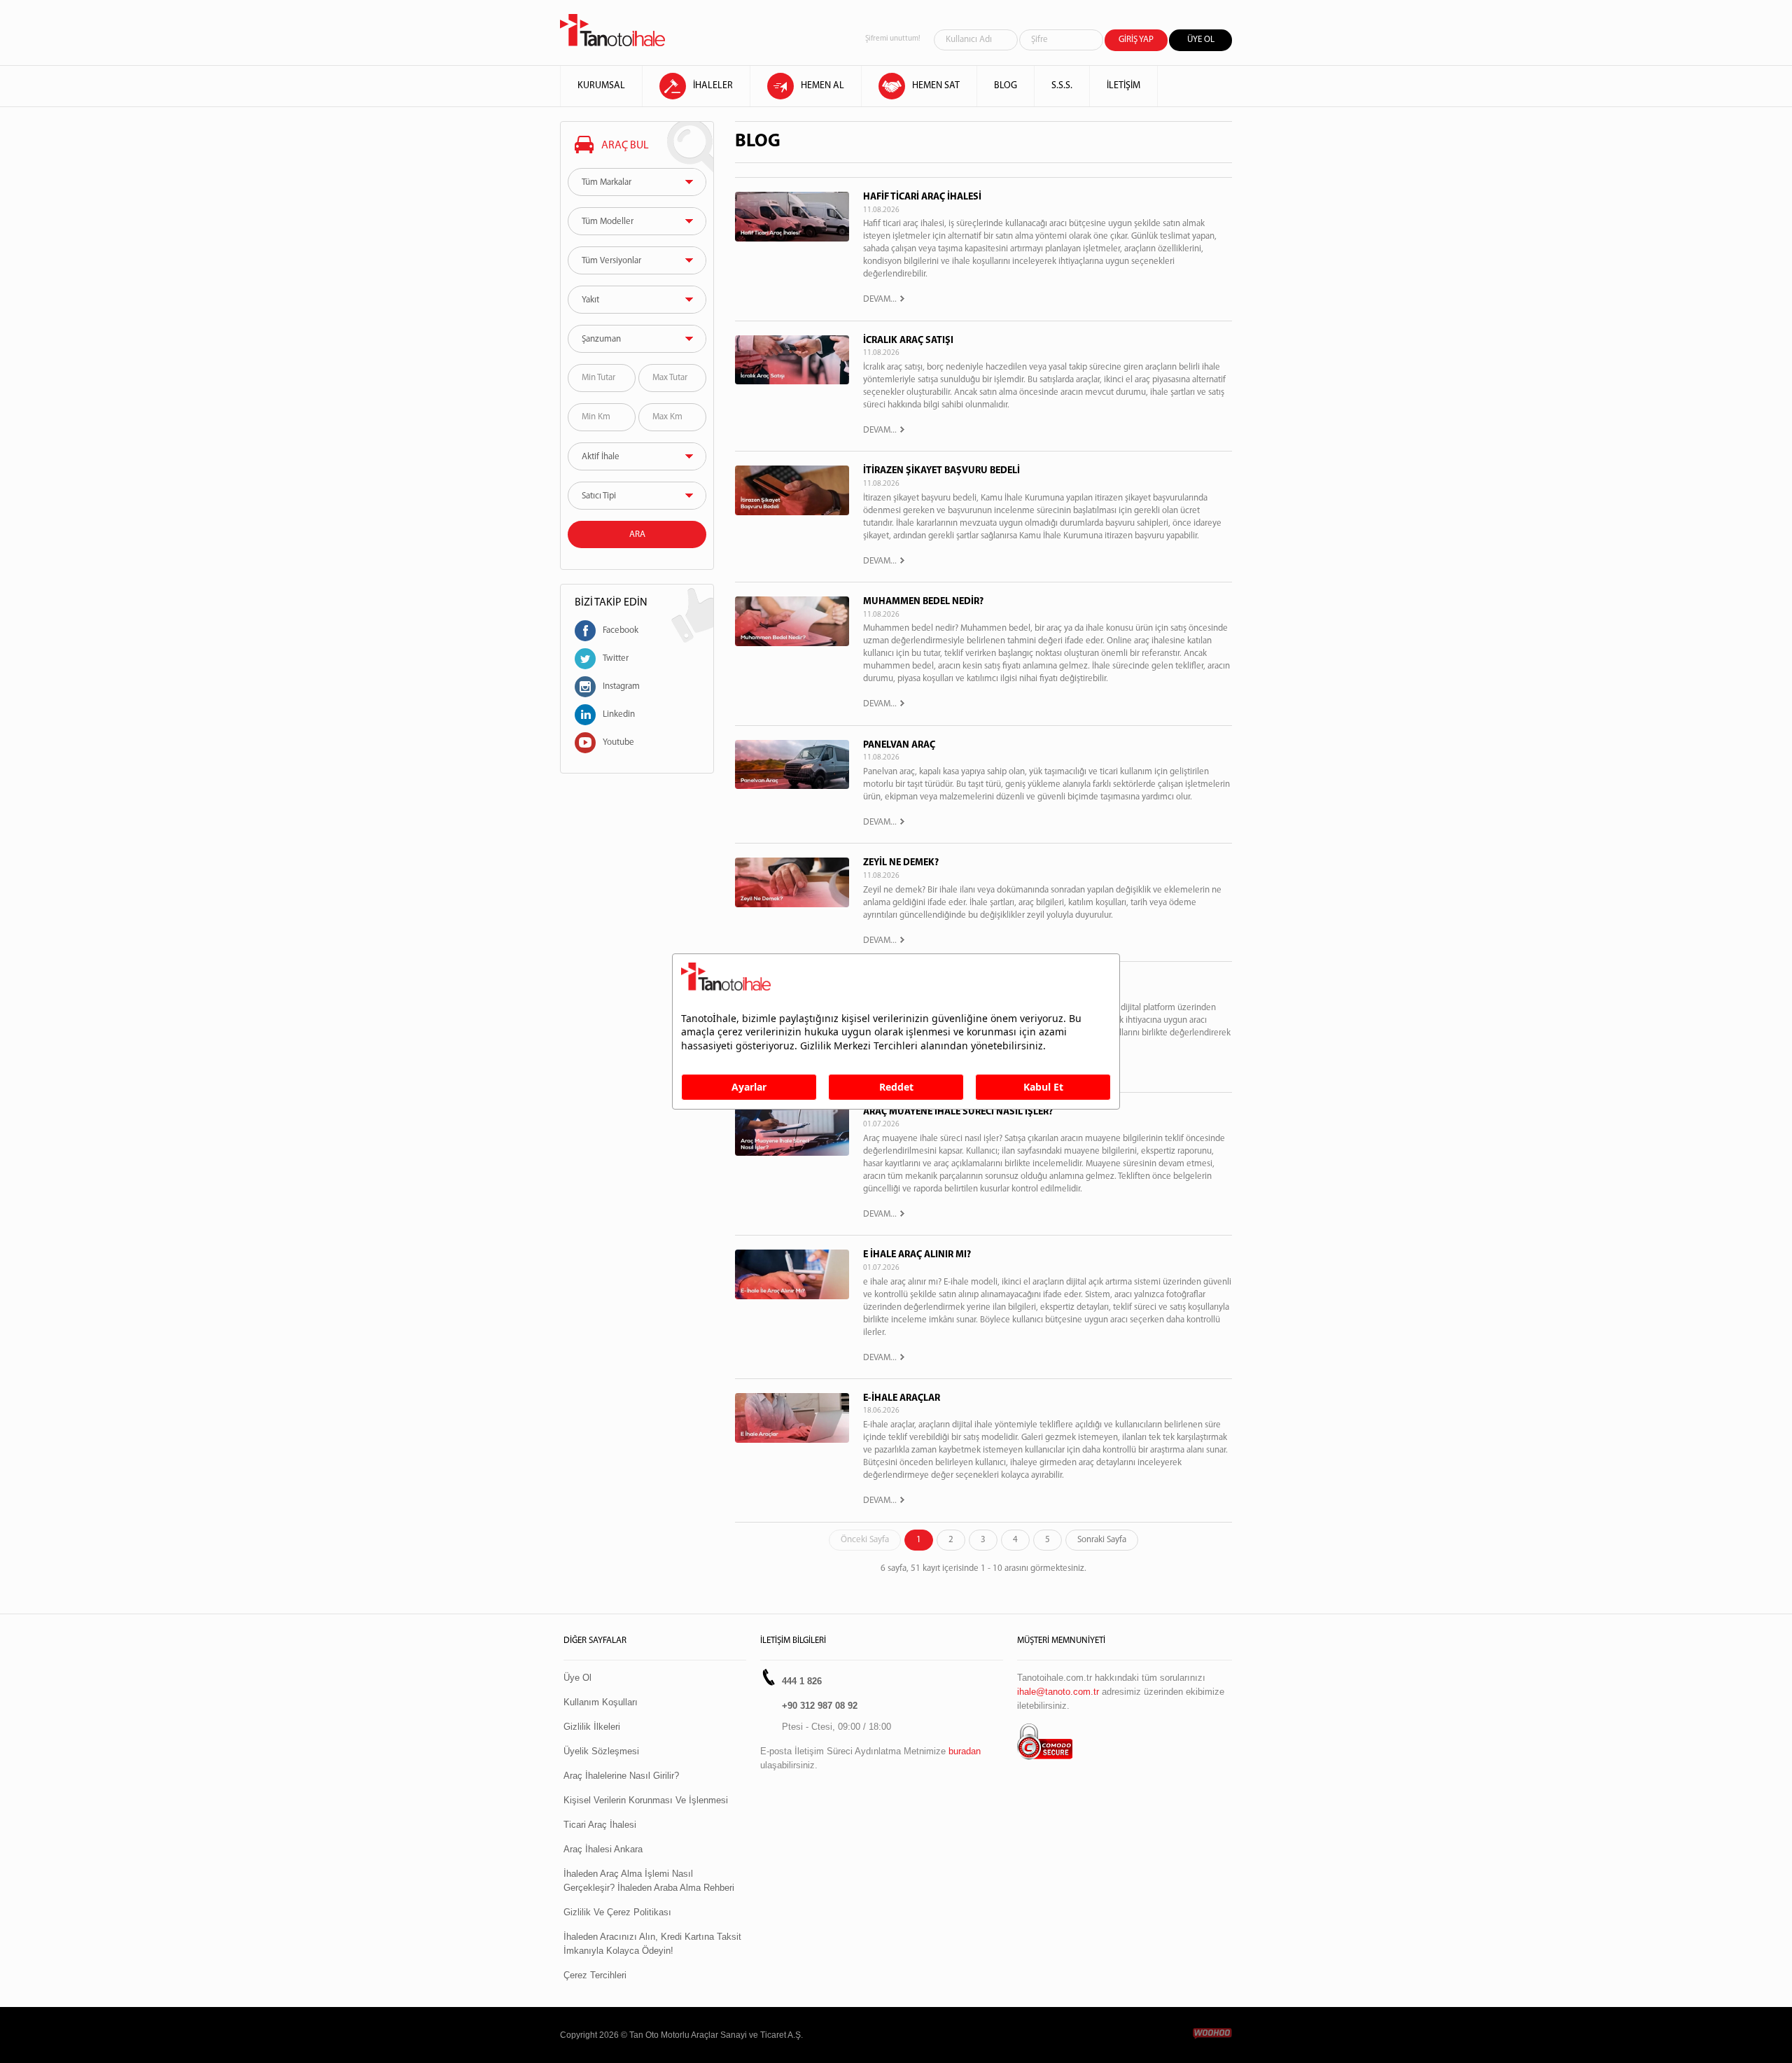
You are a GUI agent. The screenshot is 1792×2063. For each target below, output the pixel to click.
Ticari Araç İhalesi (600, 1825)
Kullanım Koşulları (601, 1702)
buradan (965, 1751)
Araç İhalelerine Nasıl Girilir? (621, 1776)
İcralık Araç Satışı (908, 341)
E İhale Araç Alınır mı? (917, 1255)
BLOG (1006, 86)
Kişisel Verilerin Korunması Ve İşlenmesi (646, 1800)
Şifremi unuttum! (893, 39)
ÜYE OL (1201, 40)
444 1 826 (802, 1681)
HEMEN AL (822, 86)
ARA (637, 534)
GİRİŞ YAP (1136, 40)
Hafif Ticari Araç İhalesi (922, 197)
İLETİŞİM (1123, 86)
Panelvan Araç (899, 745)
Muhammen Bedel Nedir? (923, 602)
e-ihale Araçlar (902, 1398)
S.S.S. (1062, 86)
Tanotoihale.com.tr (612, 30)
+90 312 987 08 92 (820, 1706)
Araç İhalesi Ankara (603, 1849)
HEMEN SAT (936, 86)
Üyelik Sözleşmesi (601, 1751)
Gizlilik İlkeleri (592, 1727)
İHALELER (713, 86)
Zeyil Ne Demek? (901, 863)
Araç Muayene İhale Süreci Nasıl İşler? (958, 1112)
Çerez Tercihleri (595, 1975)
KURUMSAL (601, 86)
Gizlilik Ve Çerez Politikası (617, 1912)
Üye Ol (577, 1678)
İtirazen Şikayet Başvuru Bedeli (941, 471)
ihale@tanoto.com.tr (1058, 1692)
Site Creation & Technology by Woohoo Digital (1212, 2034)
